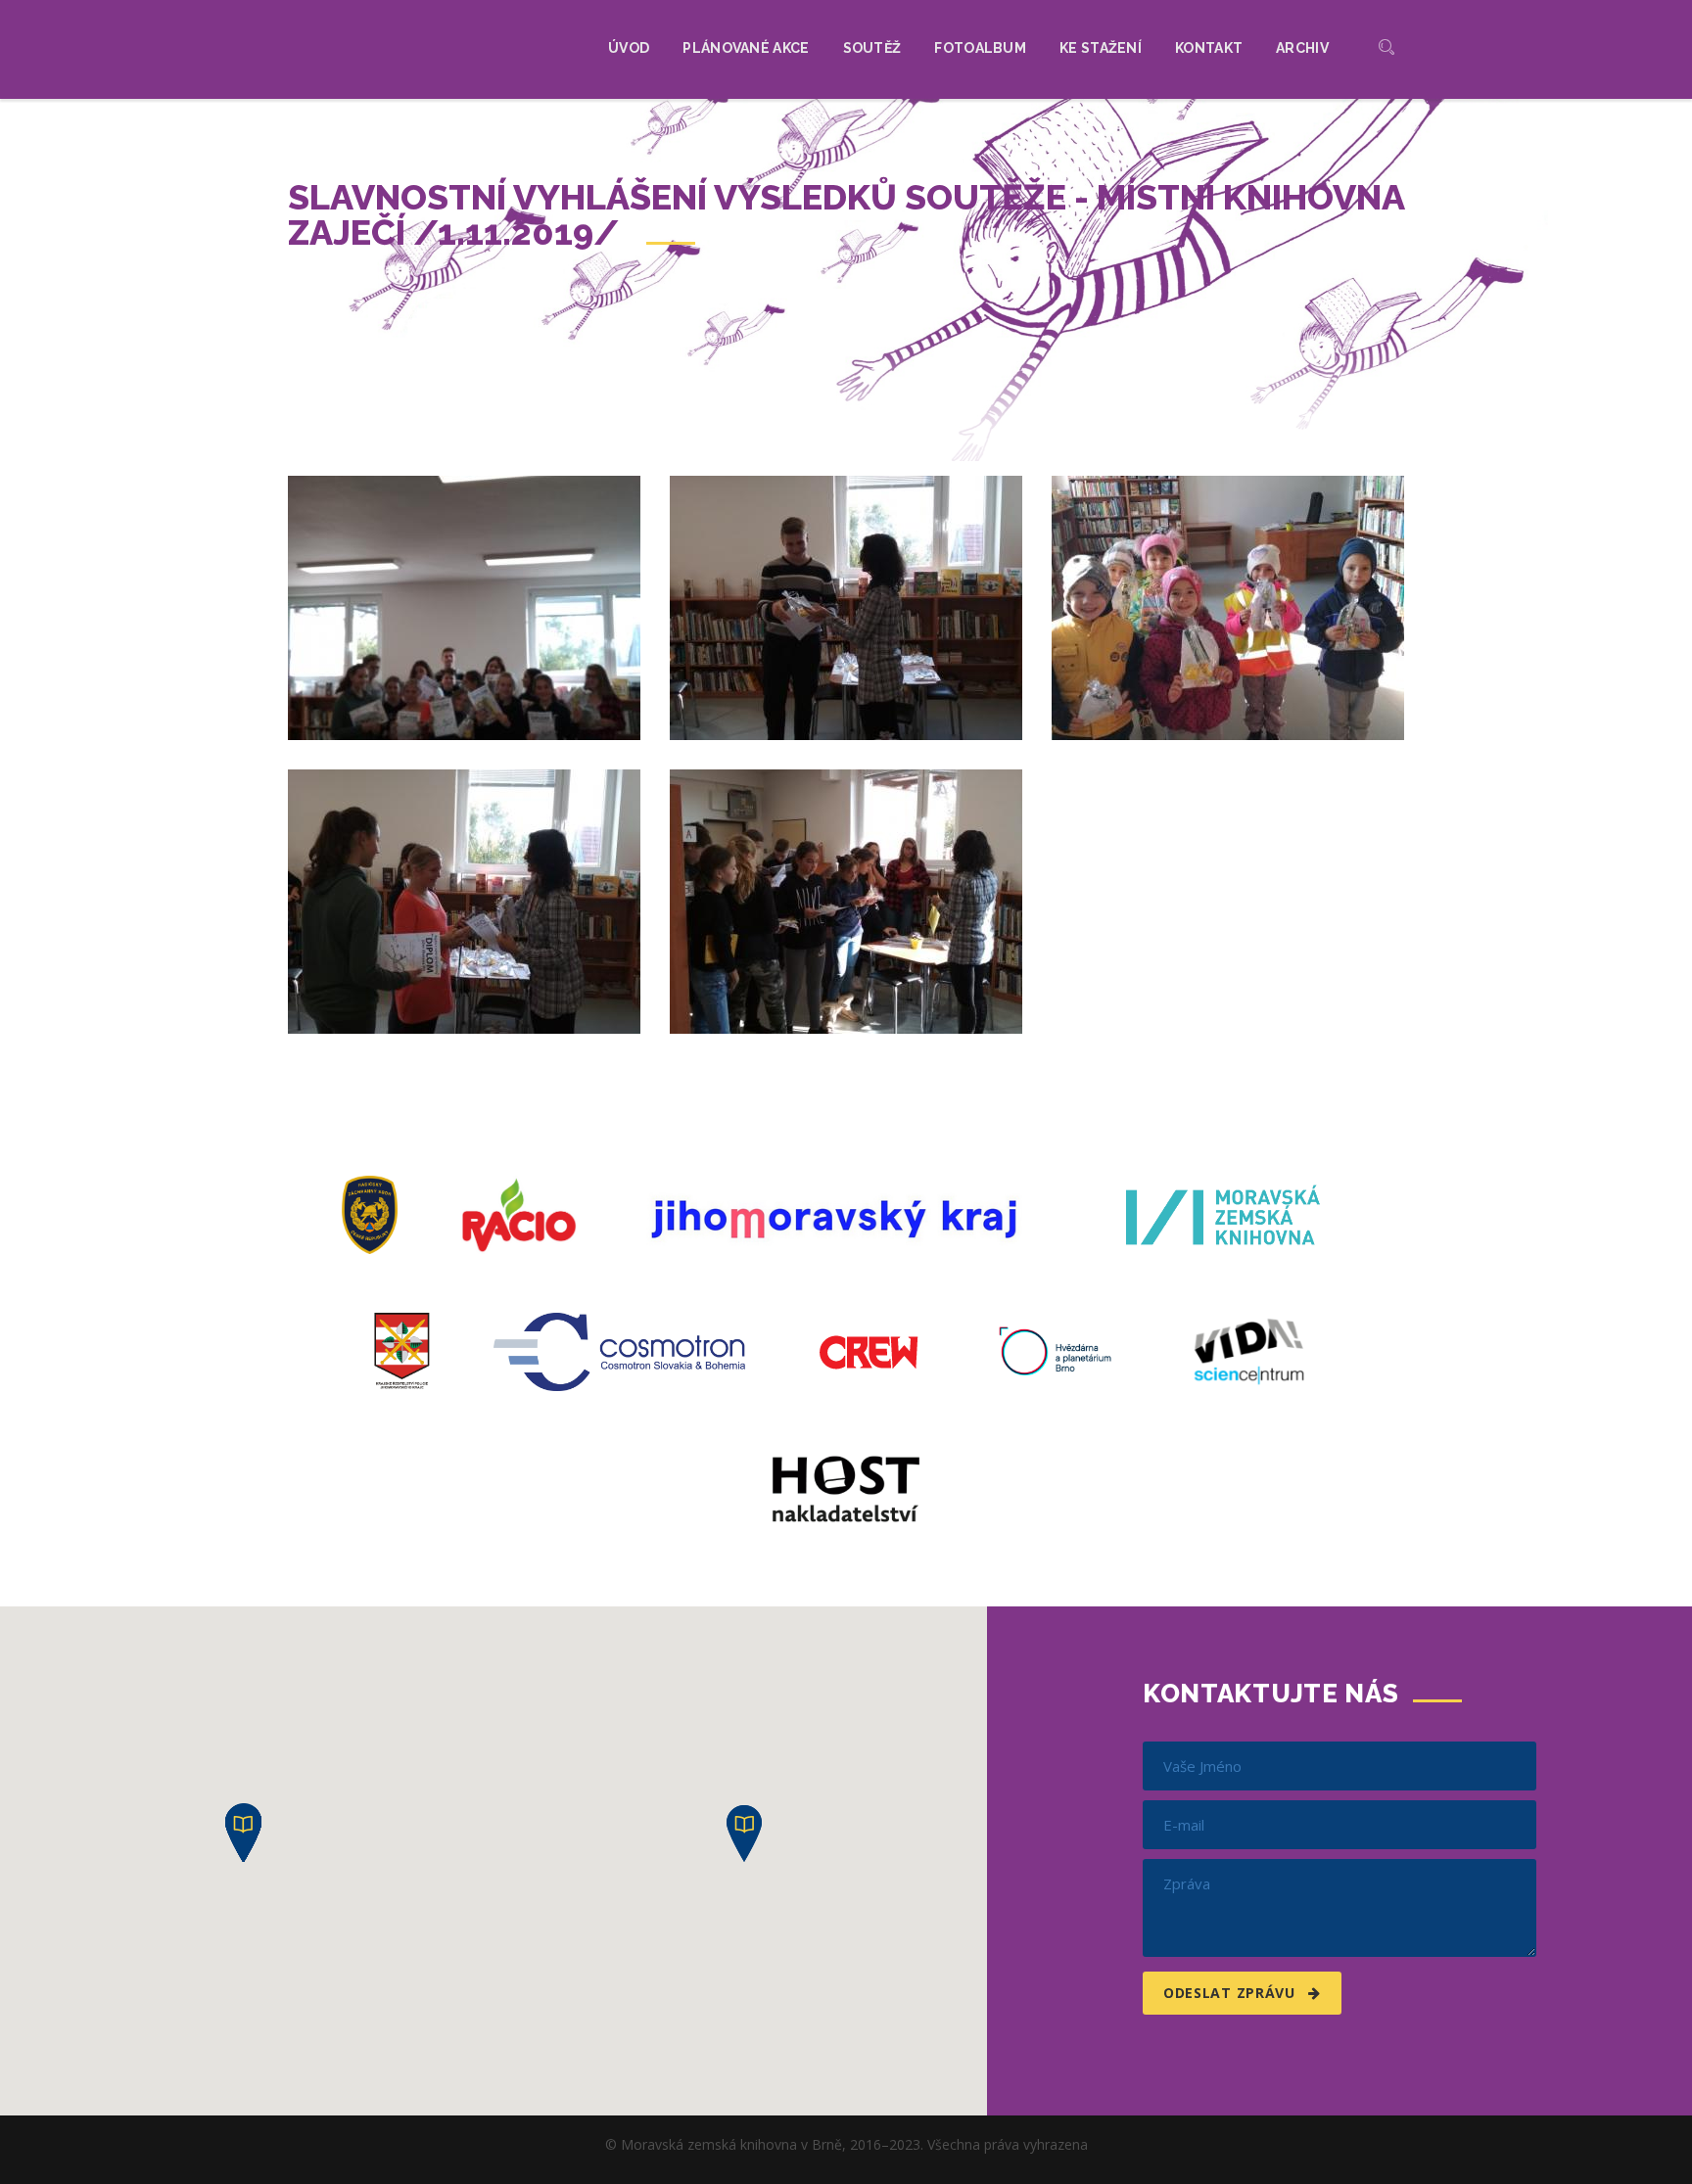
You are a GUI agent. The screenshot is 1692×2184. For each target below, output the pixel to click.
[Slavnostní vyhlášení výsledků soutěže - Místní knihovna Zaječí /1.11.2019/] (464, 608)
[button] (744, 1834)
